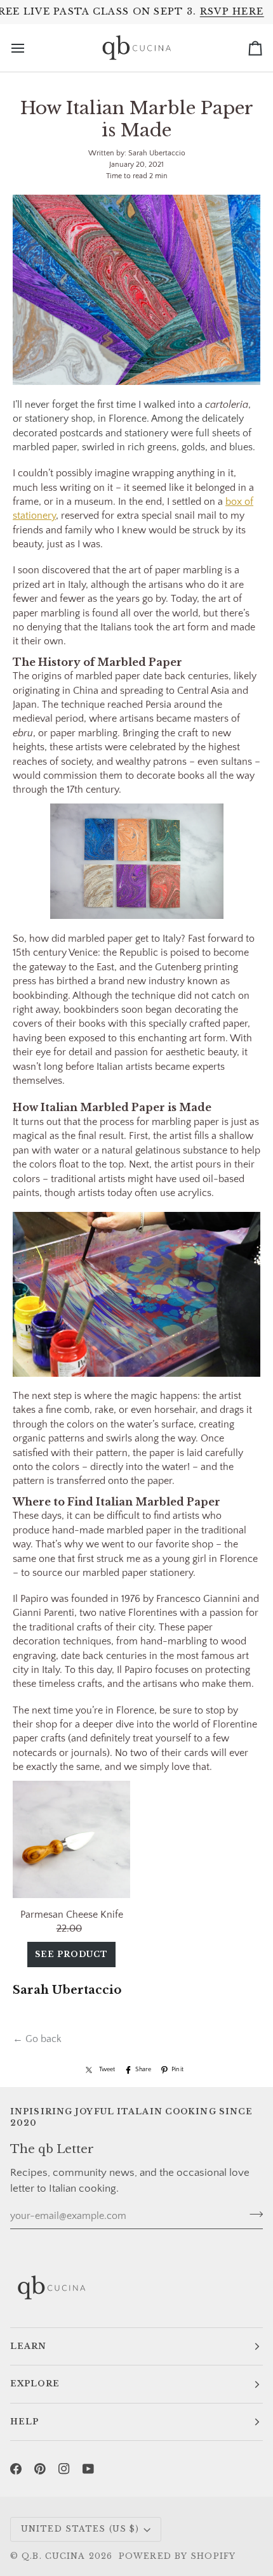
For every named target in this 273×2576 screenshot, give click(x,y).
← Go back (37, 2039)
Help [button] (24, 2422)
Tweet (107, 2069)
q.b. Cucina (53, 2556)
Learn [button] (29, 2346)
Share (143, 2069)
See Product (71, 1954)
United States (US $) (80, 2529)
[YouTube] (88, 2469)
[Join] (252, 2215)
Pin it (177, 2069)
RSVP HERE (232, 11)
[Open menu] (29, 48)
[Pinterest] (40, 2469)
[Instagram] (64, 2469)
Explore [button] (35, 2384)
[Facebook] (16, 2469)
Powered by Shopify (177, 2556)
